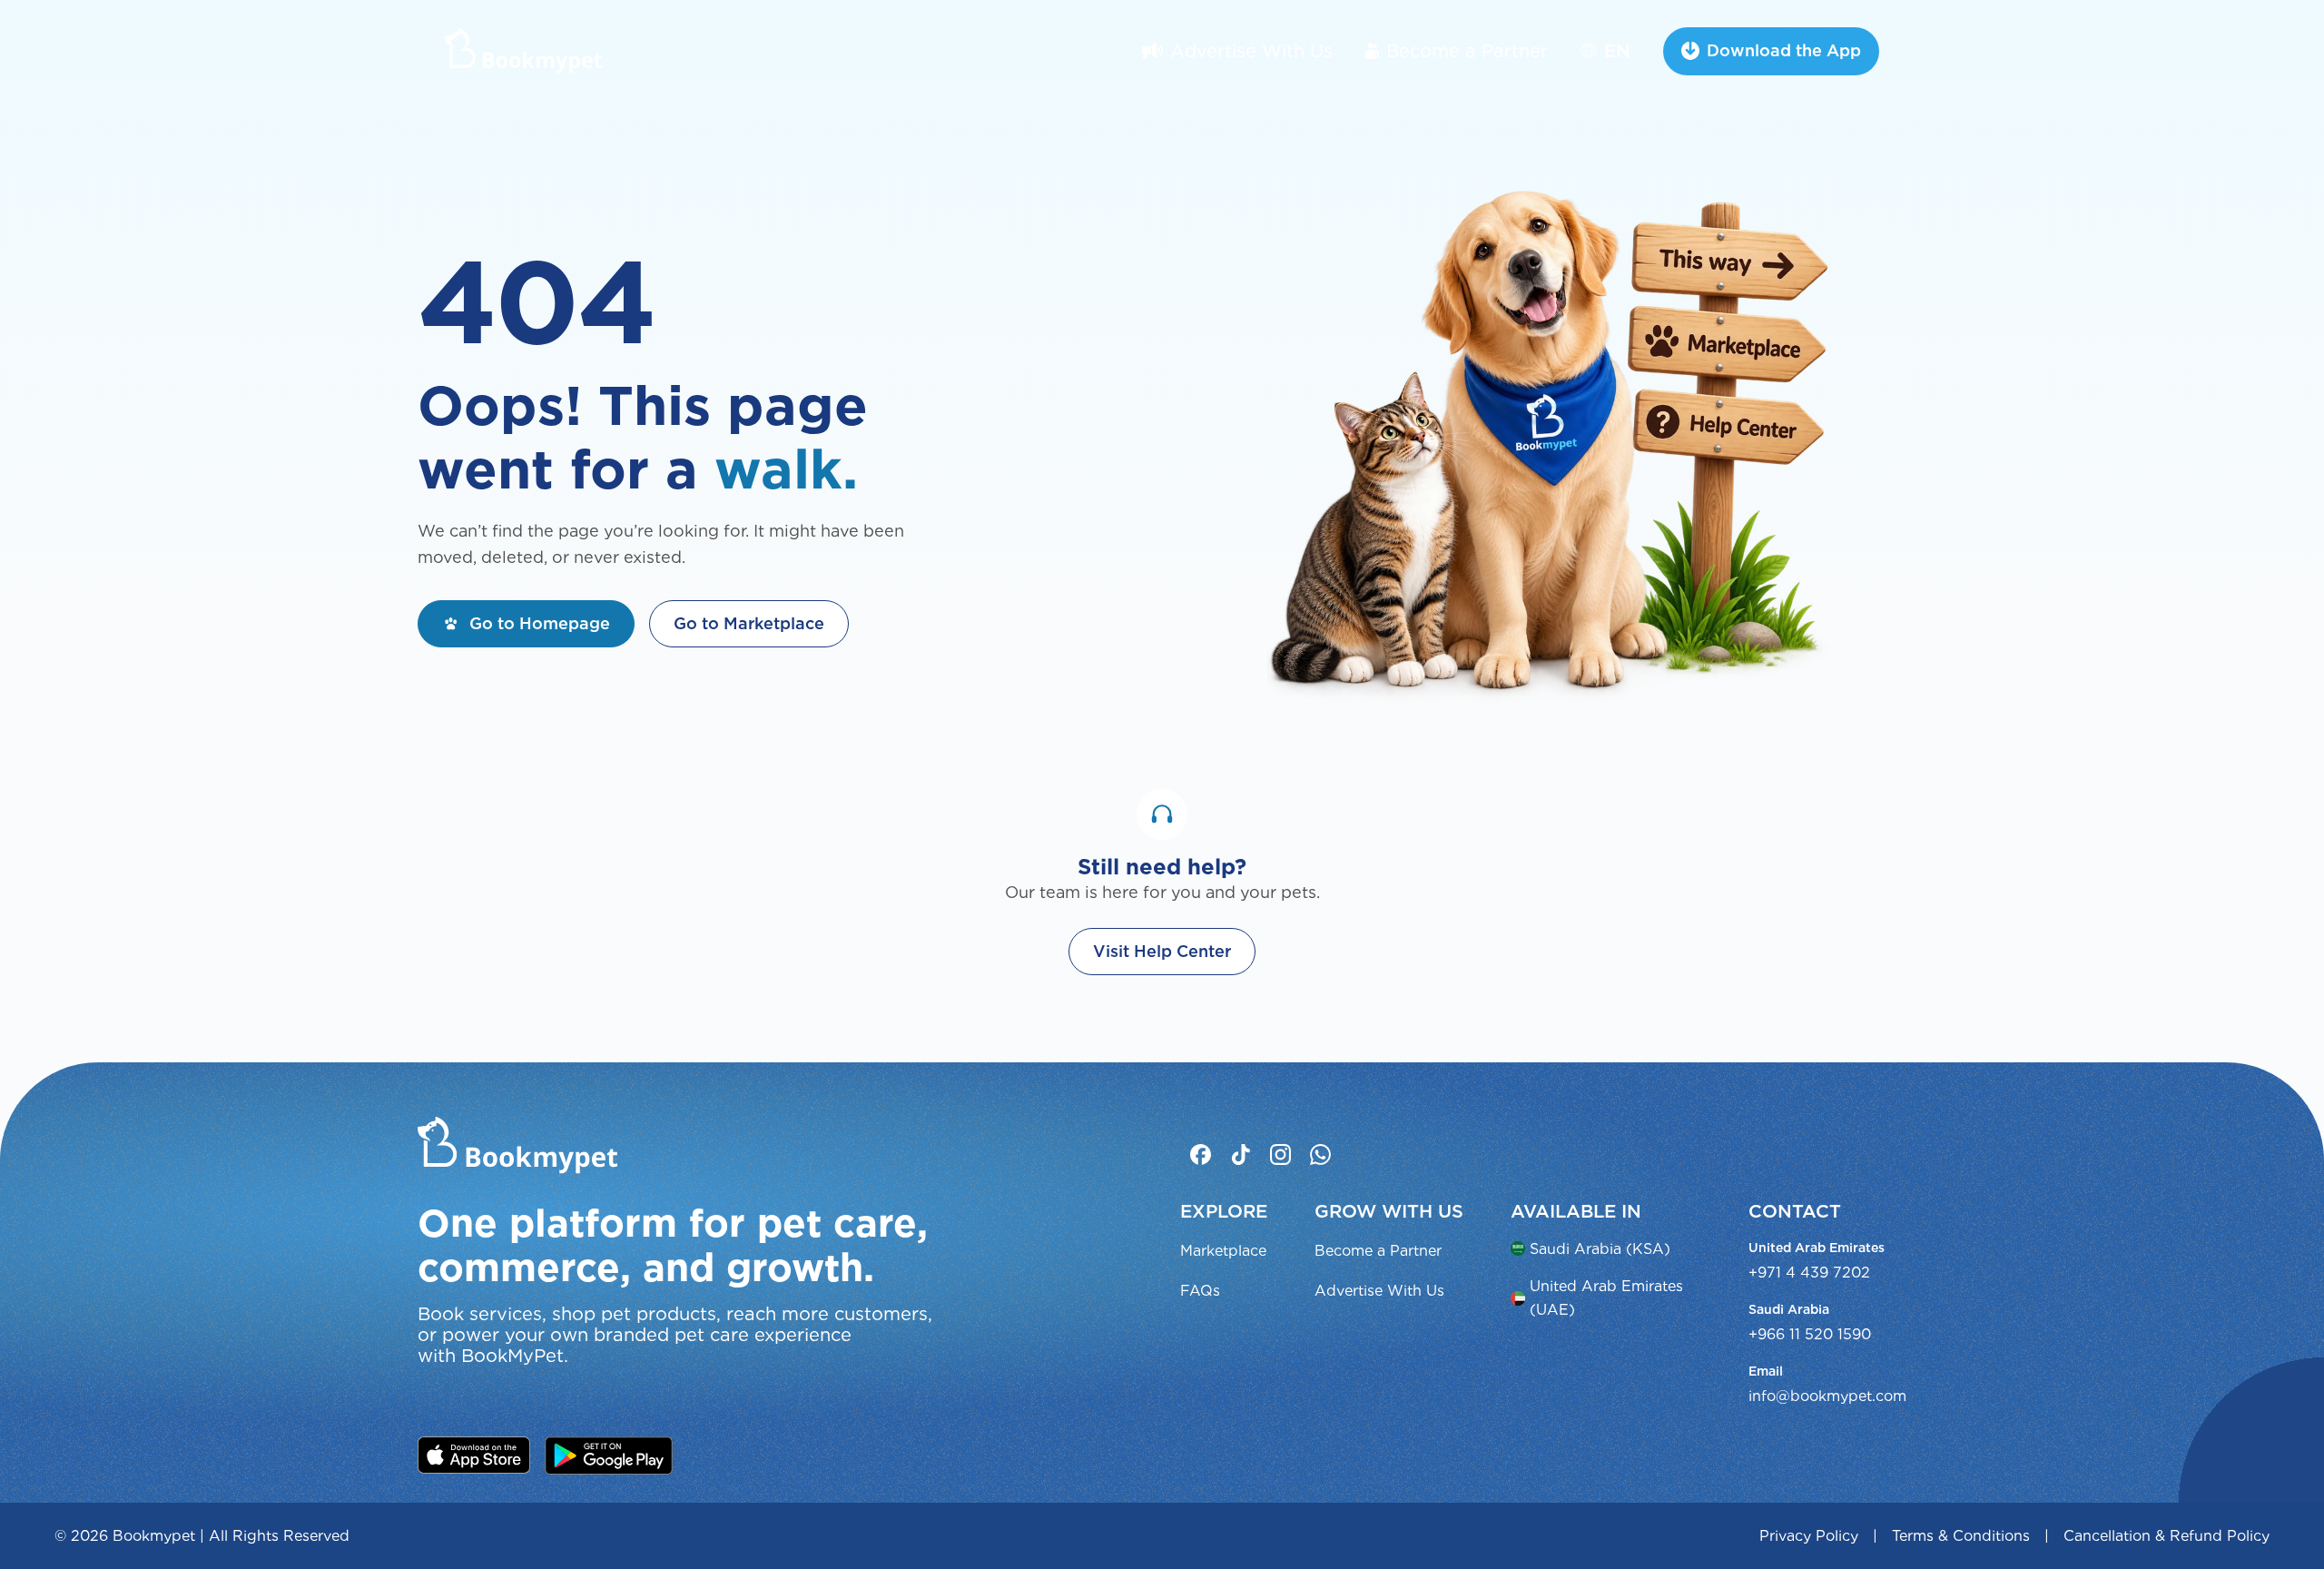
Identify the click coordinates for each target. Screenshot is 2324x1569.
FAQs (1200, 1291)
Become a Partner (1467, 51)
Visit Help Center (1162, 951)
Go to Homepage (540, 623)
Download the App (1784, 50)
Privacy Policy (1809, 1536)
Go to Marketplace (749, 623)
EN (1617, 51)
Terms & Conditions (1961, 1536)
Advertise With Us (1251, 51)
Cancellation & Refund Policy (2166, 1536)
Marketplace (1223, 1251)
